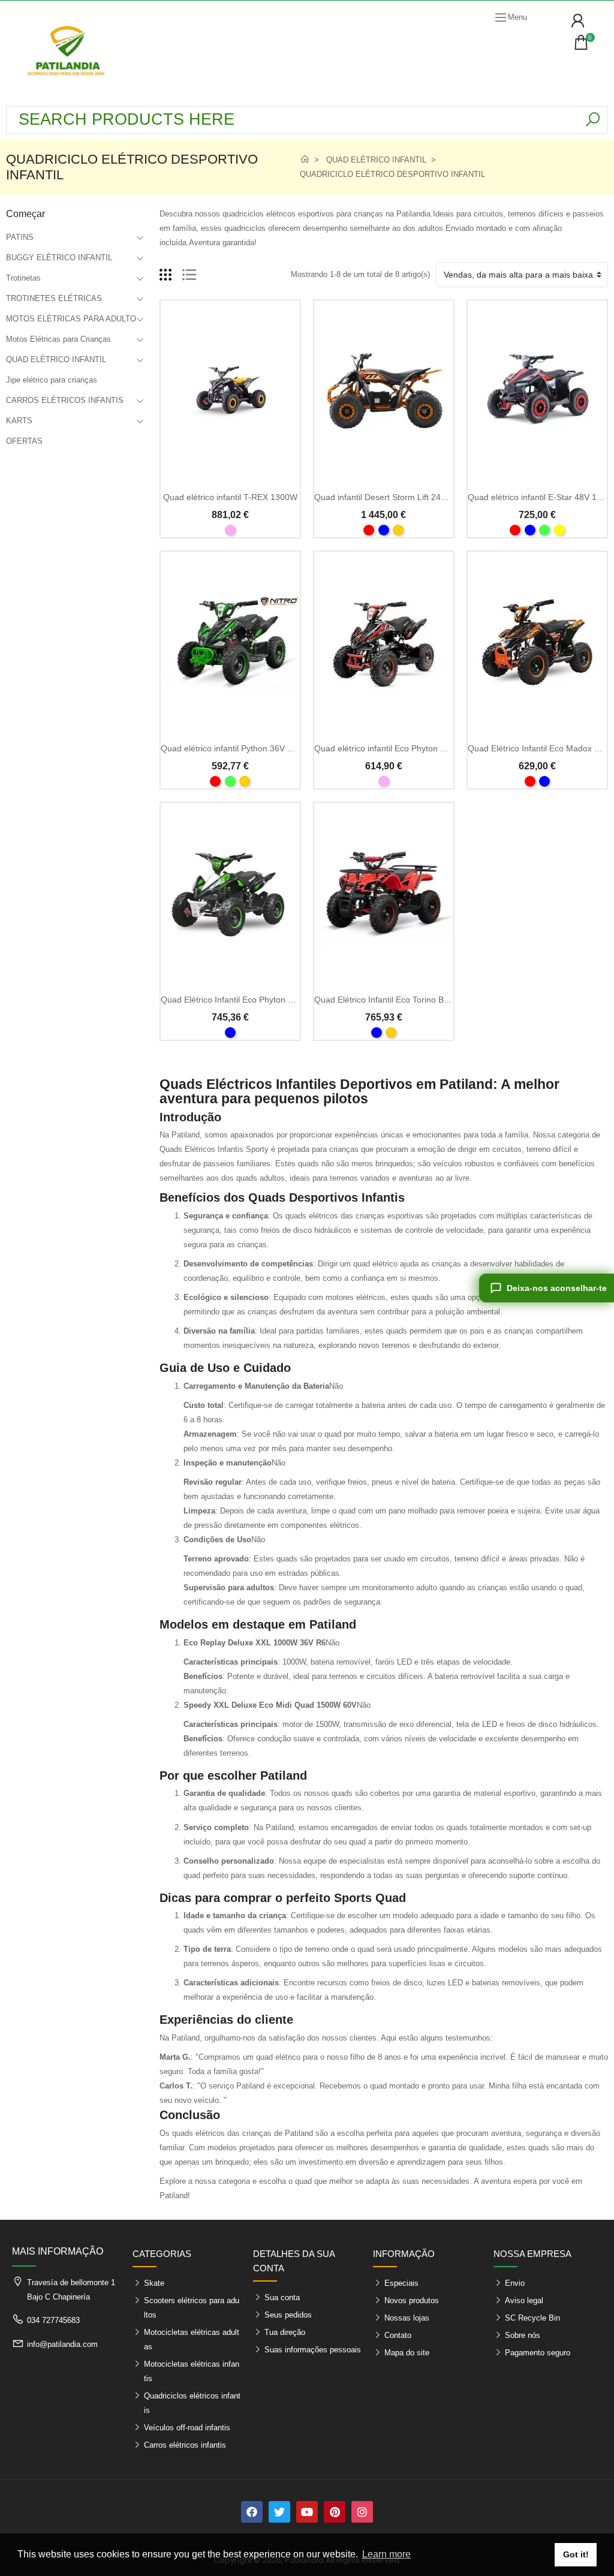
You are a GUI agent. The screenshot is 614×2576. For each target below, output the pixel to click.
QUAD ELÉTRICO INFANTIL (56, 359)
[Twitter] (279, 2512)
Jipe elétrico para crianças (52, 380)
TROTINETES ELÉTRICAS (54, 298)
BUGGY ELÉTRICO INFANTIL (59, 258)
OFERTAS (24, 441)
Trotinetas (23, 278)
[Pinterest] (335, 2512)
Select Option (230, 475)
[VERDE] (544, 530)
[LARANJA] (398, 530)
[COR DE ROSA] (230, 530)
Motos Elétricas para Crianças (58, 339)
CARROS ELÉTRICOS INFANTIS (65, 400)
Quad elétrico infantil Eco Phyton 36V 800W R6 (404, 748)
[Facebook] (252, 2512)
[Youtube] (307, 2512)
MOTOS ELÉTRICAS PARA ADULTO (71, 319)
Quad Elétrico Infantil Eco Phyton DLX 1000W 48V (256, 1000)
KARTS (19, 421)
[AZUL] (384, 530)
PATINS (20, 237)
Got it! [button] (576, 2554)
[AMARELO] (559, 530)
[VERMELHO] (369, 530)
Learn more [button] (386, 2554)
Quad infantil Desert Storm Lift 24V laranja (394, 497)
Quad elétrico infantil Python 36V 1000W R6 (244, 748)
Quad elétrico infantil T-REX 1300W (230, 497)
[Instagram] (362, 2512)
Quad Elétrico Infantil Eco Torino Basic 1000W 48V (410, 1000)
